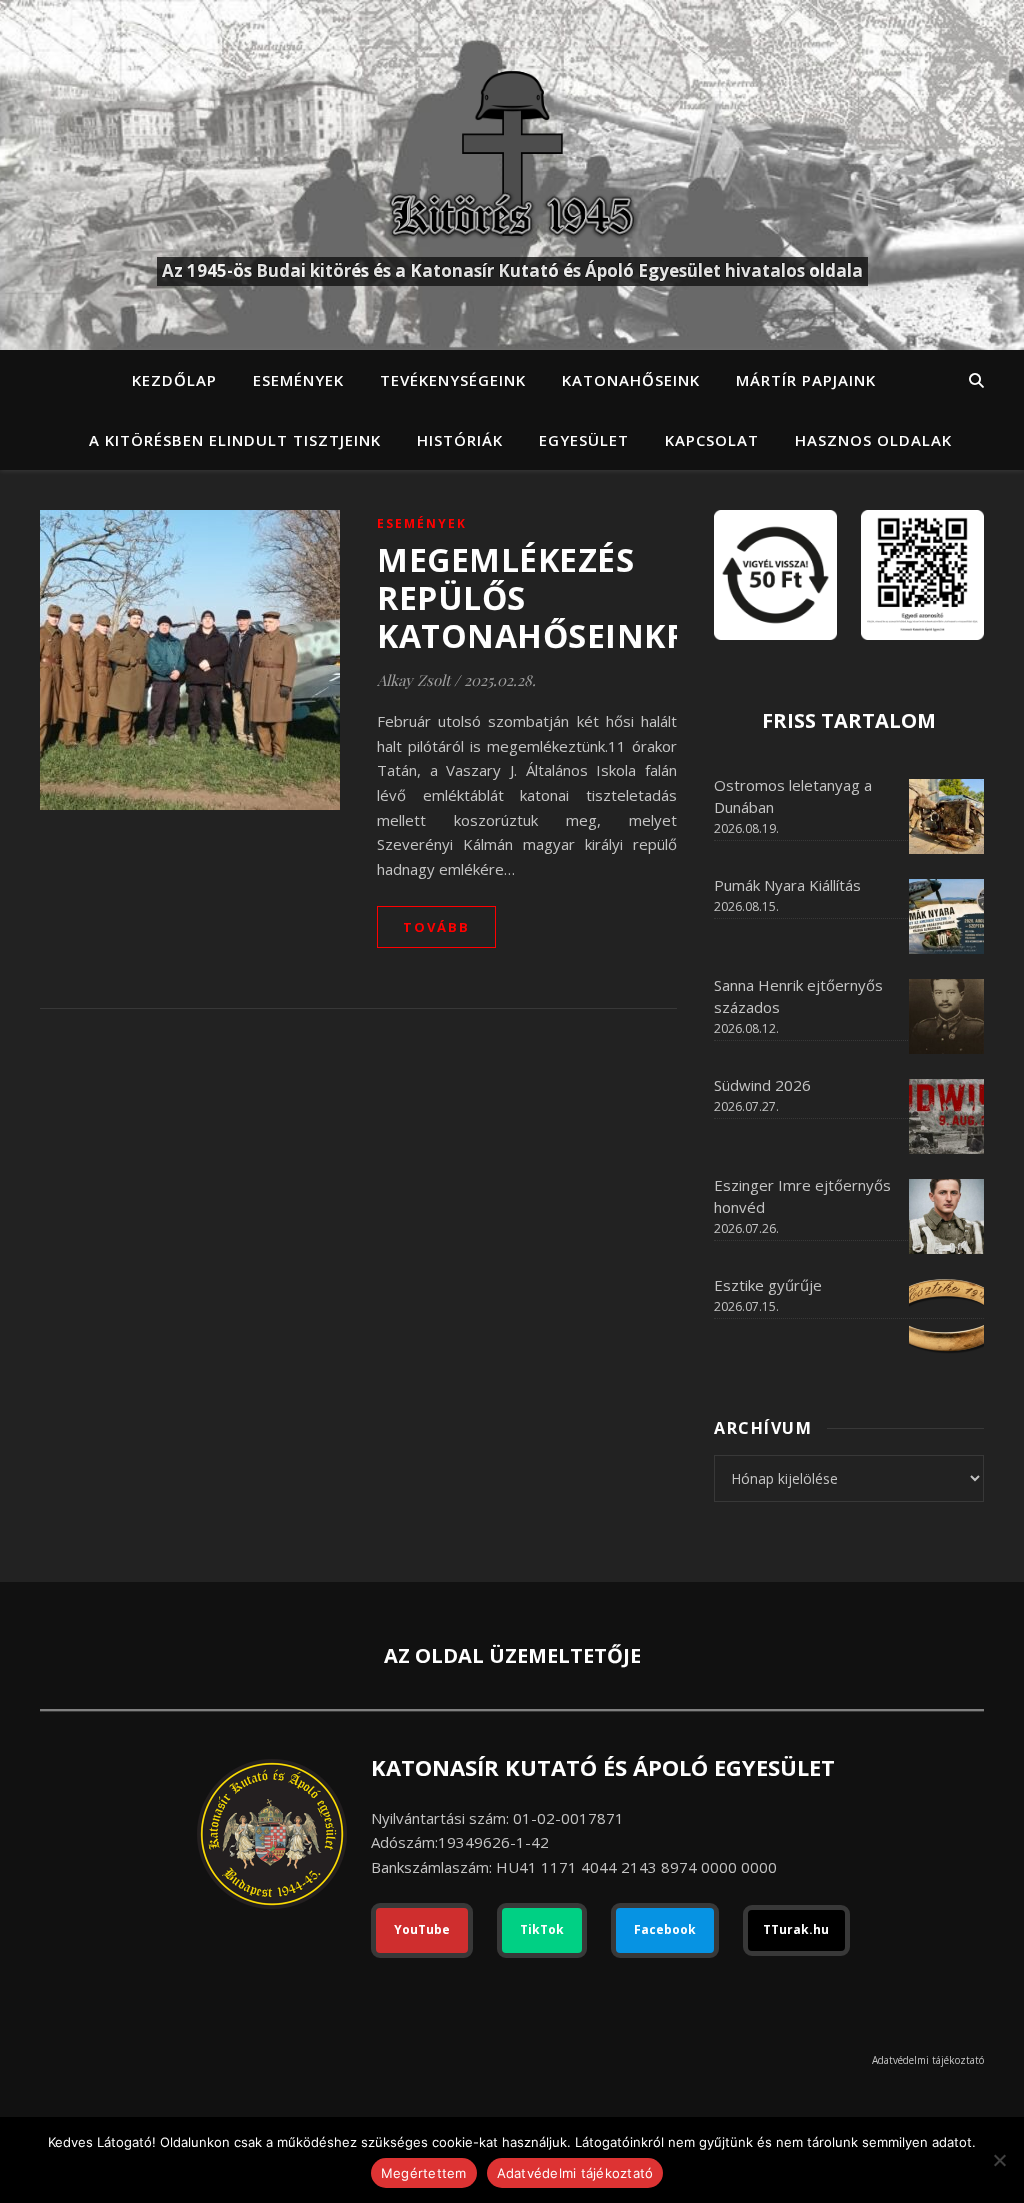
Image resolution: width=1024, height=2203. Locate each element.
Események (298, 380)
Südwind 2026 (762, 1085)
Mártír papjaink (806, 380)
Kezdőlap (174, 380)
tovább (436, 927)
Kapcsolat (712, 440)
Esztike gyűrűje (768, 1285)
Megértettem (424, 2173)
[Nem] (999, 2160)
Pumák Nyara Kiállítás (787, 885)
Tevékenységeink (453, 380)
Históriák (460, 440)
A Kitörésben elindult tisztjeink (235, 440)
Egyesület (584, 440)
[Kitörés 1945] (512, 153)
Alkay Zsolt (413, 680)
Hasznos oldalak (873, 440)
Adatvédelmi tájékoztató (928, 2060)
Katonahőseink (631, 380)
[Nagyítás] (958, 536)
